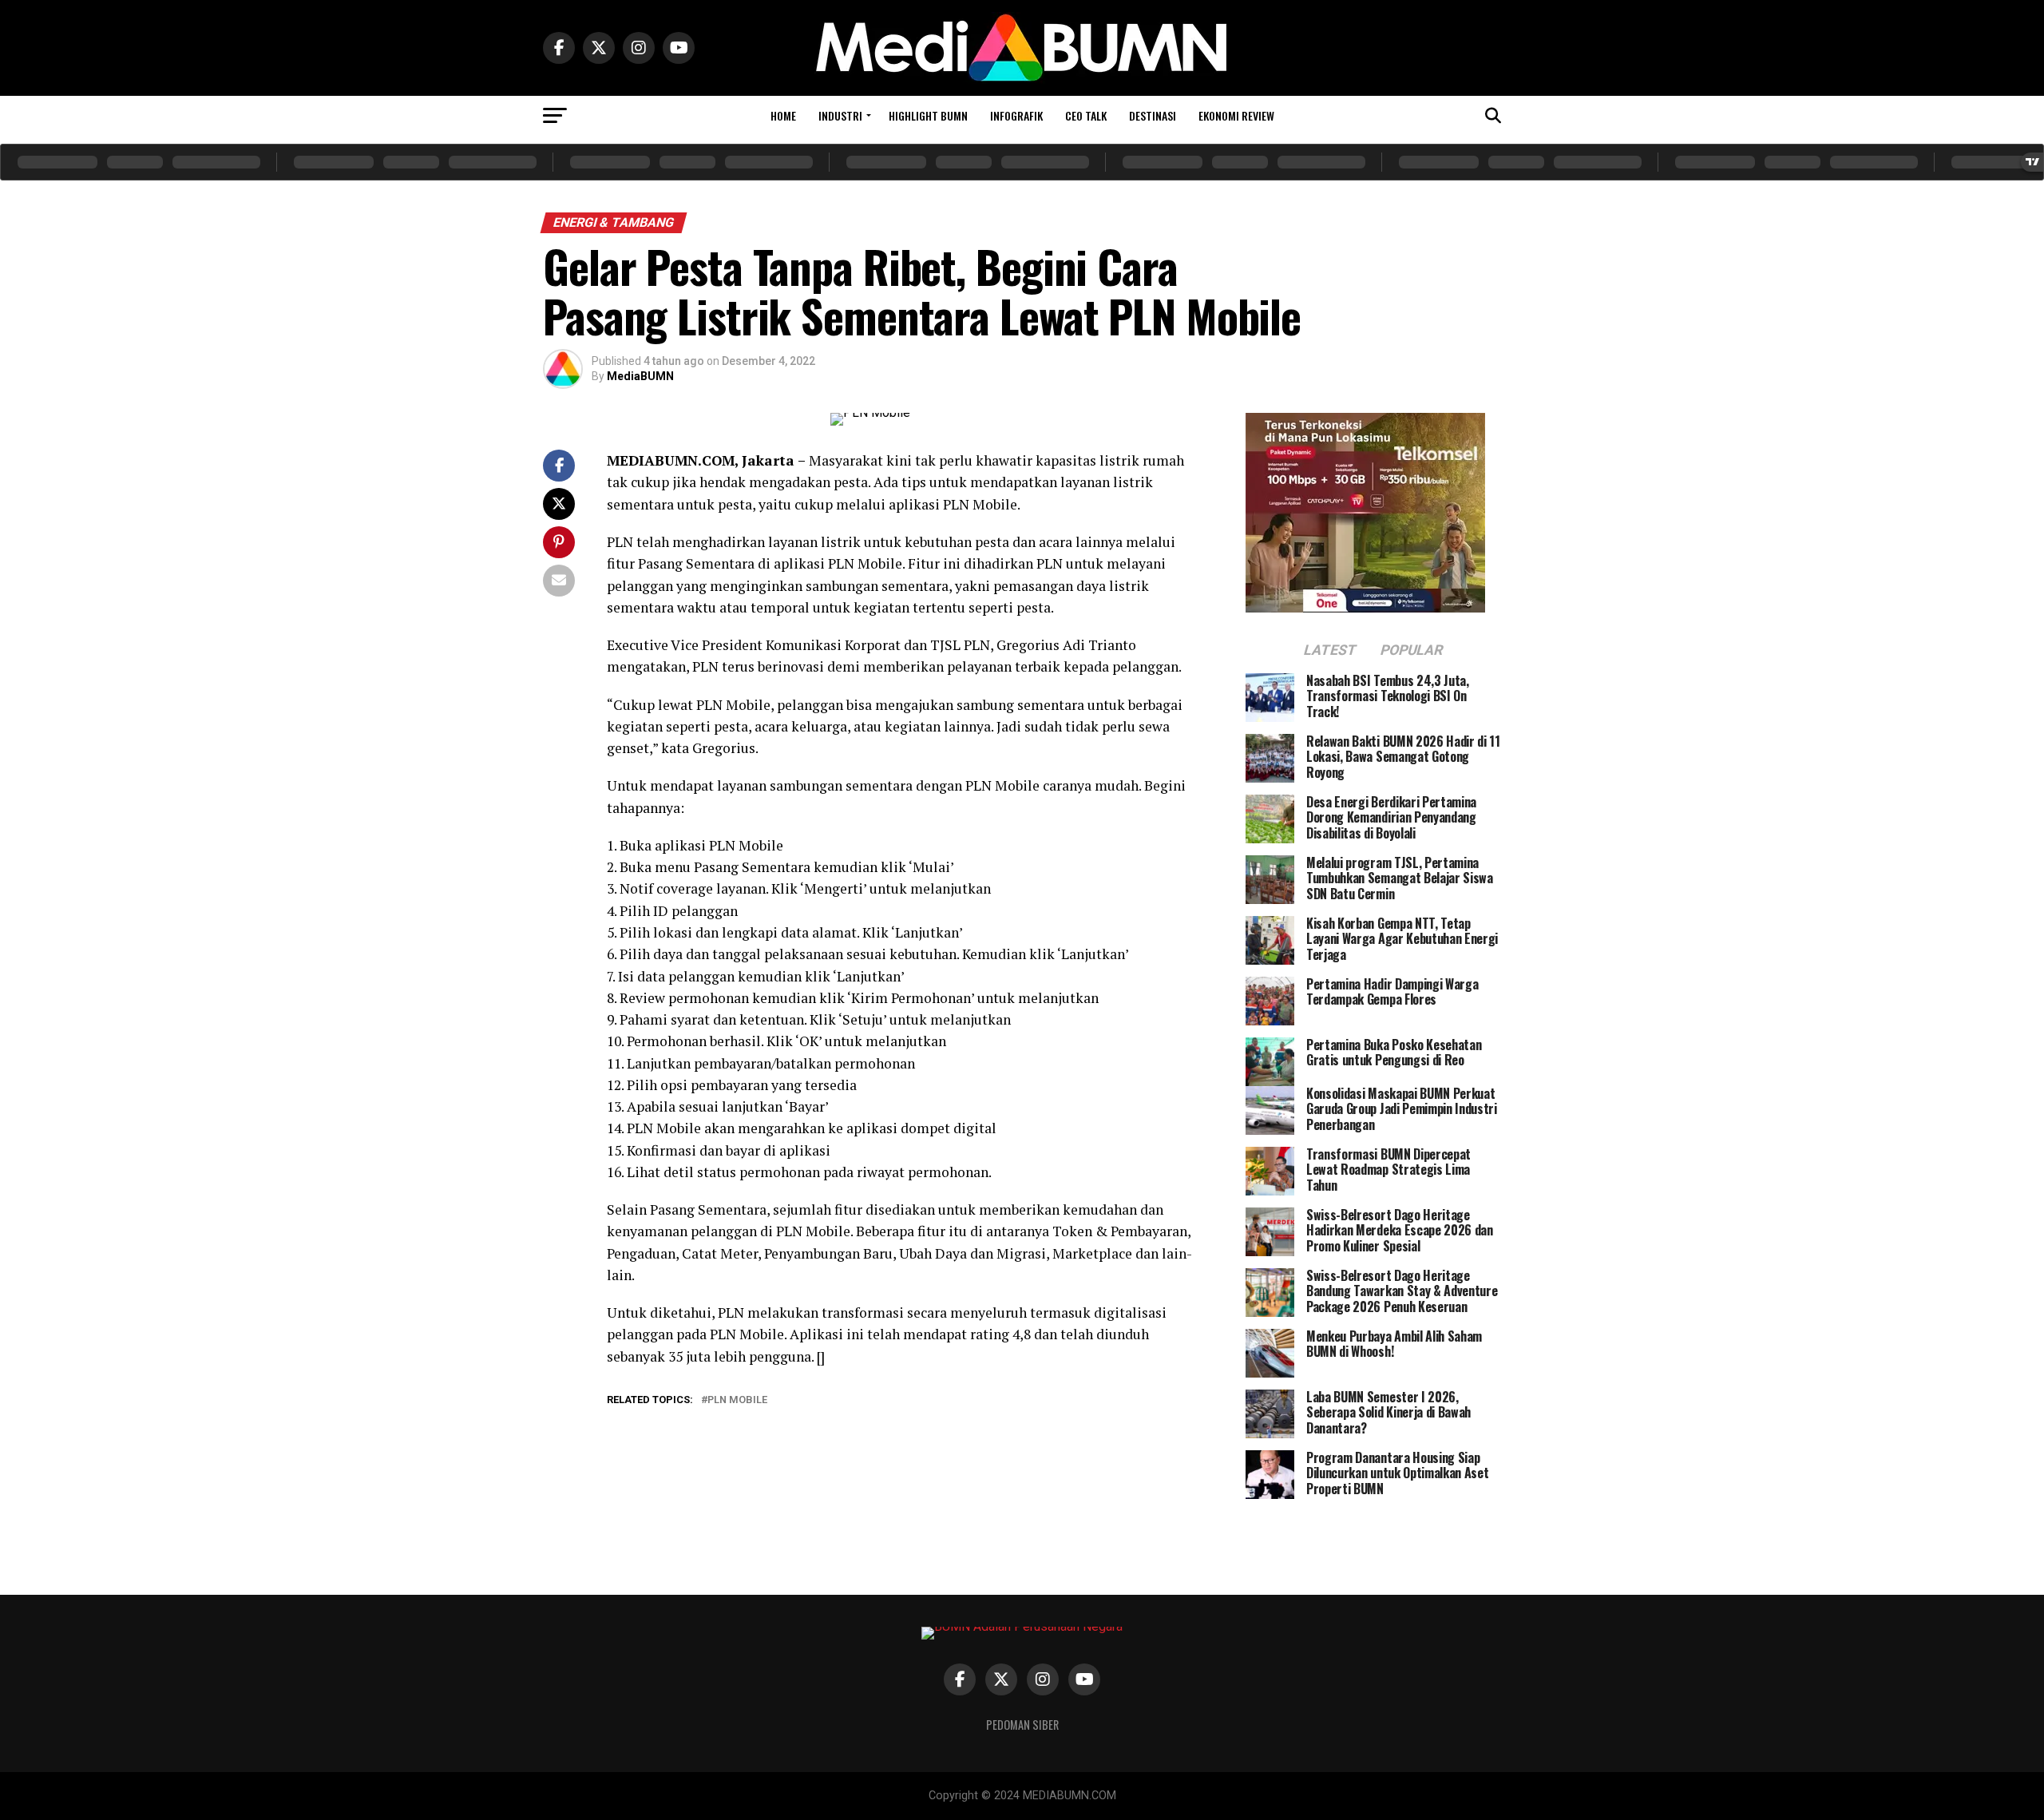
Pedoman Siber (1022, 1725)
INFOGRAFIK (1016, 115)
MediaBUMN (640, 376)
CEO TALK (1086, 115)
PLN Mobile (737, 1400)
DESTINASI (1153, 115)
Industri (840, 115)
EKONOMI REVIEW (1236, 115)
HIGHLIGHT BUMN (928, 115)
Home (783, 115)
